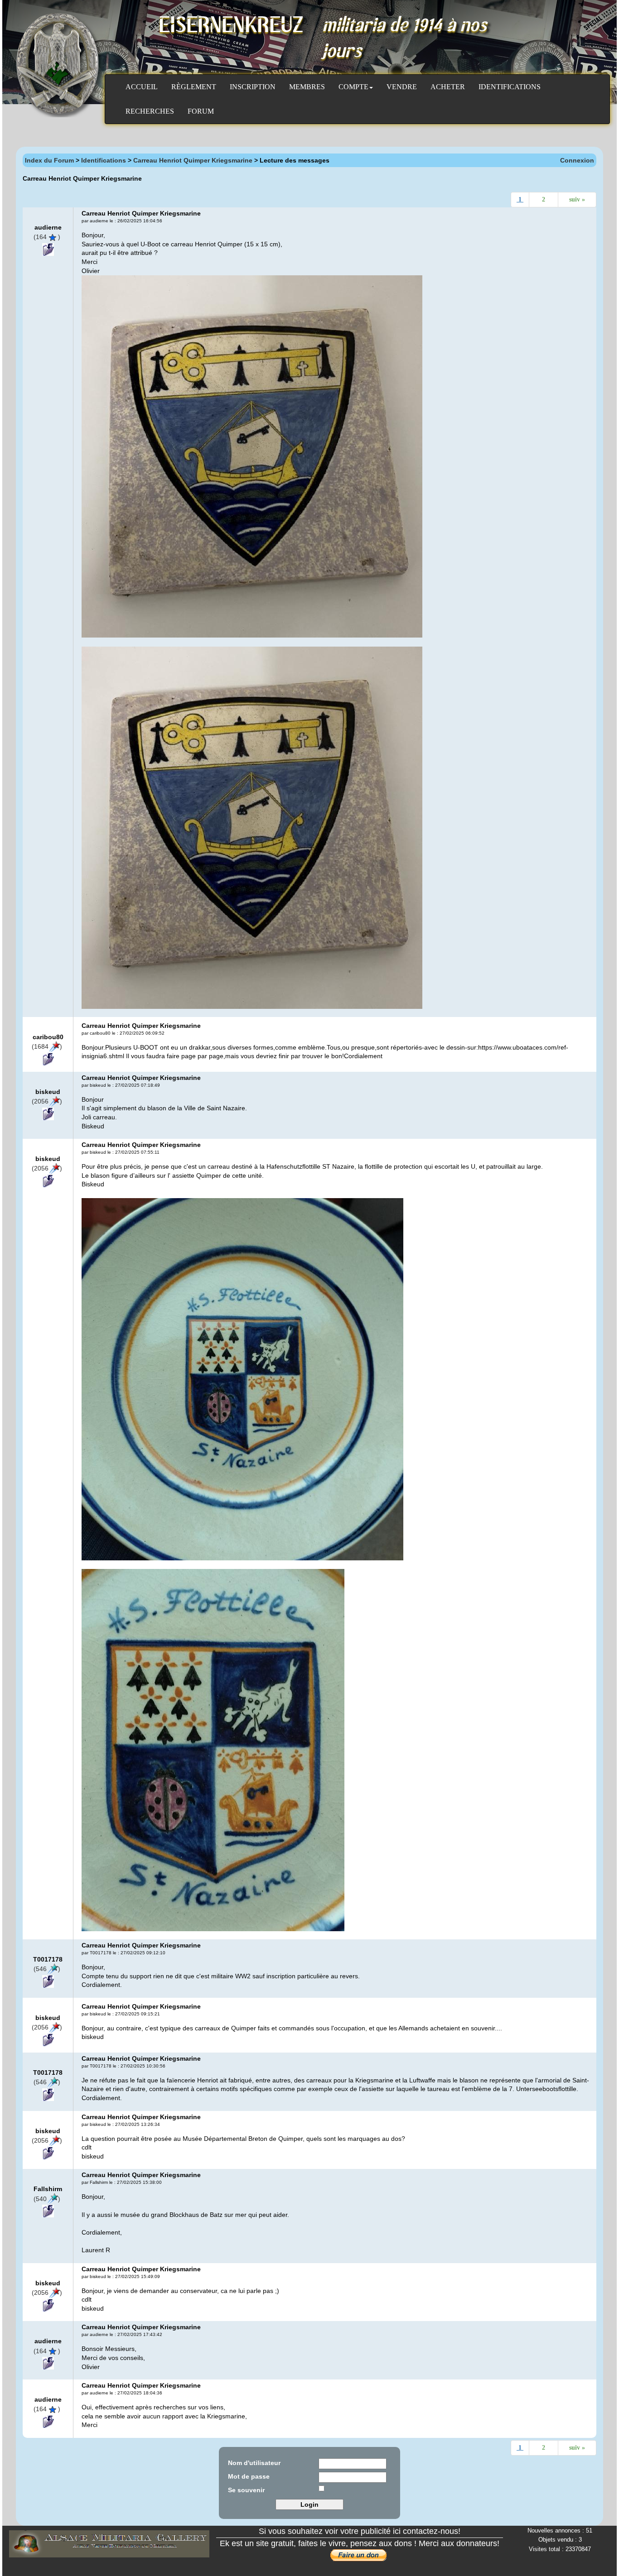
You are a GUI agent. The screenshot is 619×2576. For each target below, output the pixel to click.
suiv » (577, 199)
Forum (201, 111)
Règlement (194, 87)
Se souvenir (246, 2490)
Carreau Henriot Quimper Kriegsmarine (193, 160)
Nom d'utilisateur (254, 2463)
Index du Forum (49, 160)
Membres (307, 87)
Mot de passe (249, 2476)
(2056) (47, 1101)
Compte (353, 87)
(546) (47, 1969)
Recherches (150, 111)
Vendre (402, 87)
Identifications (510, 87)
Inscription (253, 87)
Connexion (577, 160)
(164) (47, 237)
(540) (47, 2199)
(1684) (47, 1046)
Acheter (448, 87)
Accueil (142, 87)
